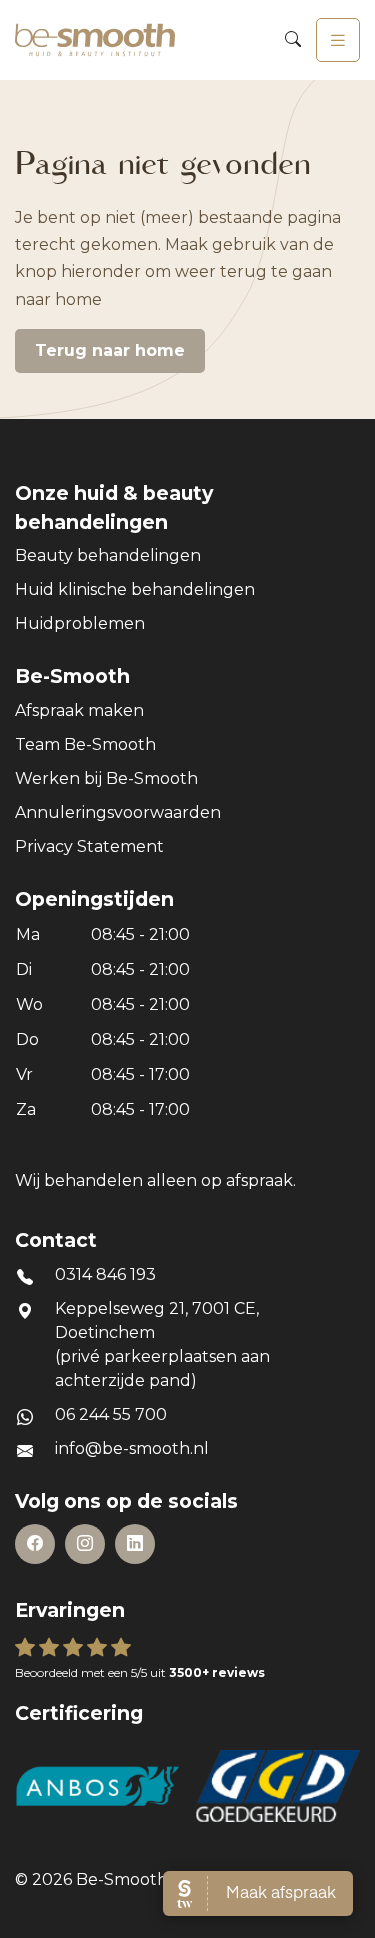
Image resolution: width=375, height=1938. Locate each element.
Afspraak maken (79, 710)
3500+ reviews (217, 1672)
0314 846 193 (105, 1274)
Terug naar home (110, 350)
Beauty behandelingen (108, 555)
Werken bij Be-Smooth (106, 778)
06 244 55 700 (111, 1414)
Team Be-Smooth (85, 744)
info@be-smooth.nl (132, 1448)
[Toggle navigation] (338, 40)
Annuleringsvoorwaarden (118, 812)
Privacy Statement (89, 846)
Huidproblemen (80, 623)
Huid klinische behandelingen (135, 589)
